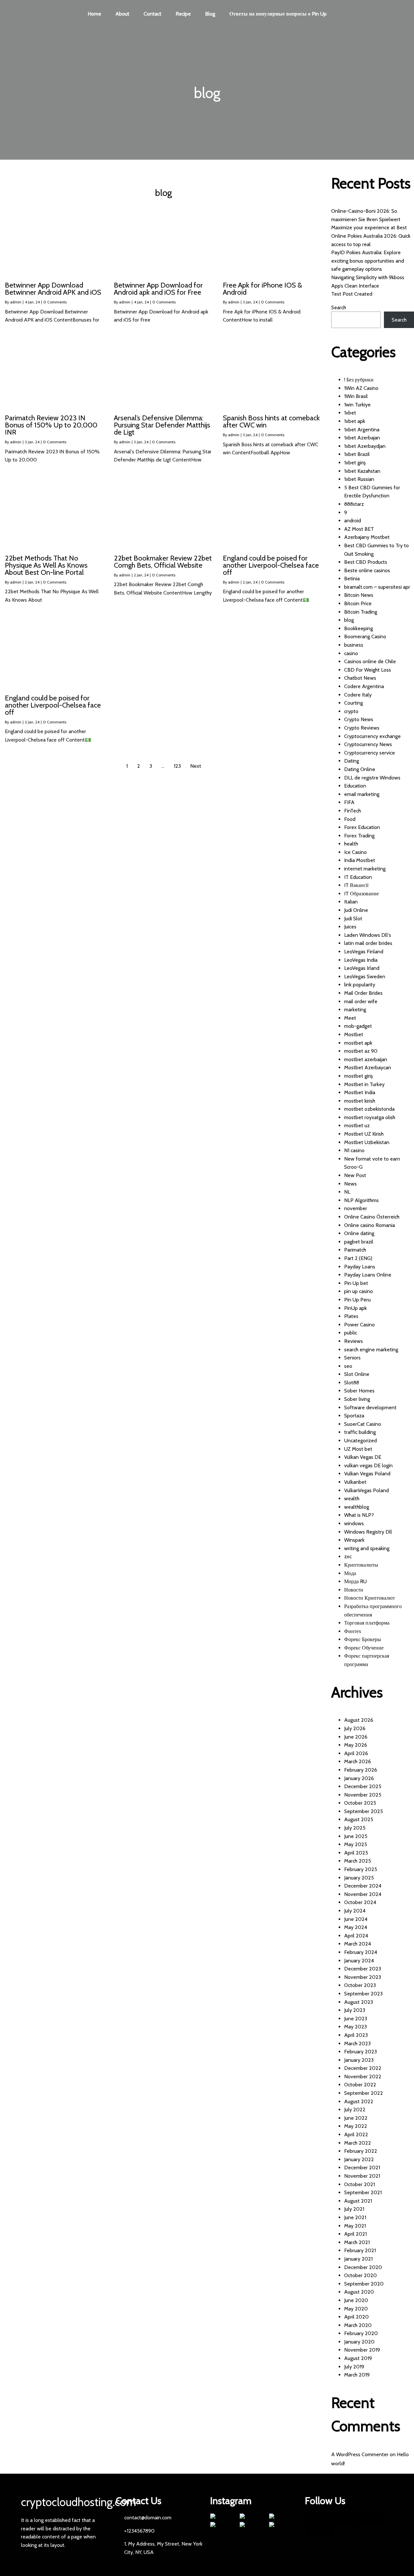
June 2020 (356, 2300)
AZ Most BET (359, 529)
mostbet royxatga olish (370, 1117)
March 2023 (357, 2043)
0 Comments (55, 302)
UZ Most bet (358, 1449)
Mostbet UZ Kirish (364, 1134)
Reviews (354, 1341)
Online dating (359, 1233)
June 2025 (356, 1836)
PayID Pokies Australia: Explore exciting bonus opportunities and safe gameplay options (368, 261)
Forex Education (362, 827)
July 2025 (355, 1828)
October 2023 (360, 1985)
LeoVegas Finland (364, 952)
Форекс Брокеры (363, 1639)
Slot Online (357, 1374)
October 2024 (360, 1902)
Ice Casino (355, 852)
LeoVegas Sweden (365, 976)
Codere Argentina (364, 686)
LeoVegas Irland (362, 968)
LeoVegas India (361, 960)
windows (354, 1523)
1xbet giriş (355, 463)
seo (348, 1366)
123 (177, 766)
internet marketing (365, 869)
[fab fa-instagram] (319, 2532)
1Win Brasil (356, 396)
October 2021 (360, 2184)
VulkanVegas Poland (366, 1490)
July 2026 (355, 1728)
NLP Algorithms (361, 1200)
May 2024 (356, 1927)
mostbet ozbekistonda (369, 1109)
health (351, 844)
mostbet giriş (359, 1076)
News (350, 1184)
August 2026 (359, 1720)
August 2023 (359, 2002)
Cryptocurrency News (368, 744)
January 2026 (359, 1778)
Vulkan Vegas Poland (367, 1474)
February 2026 (361, 1770)
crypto (351, 711)
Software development (370, 1407)
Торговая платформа (367, 1623)
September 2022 (364, 2093)
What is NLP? (359, 1515)
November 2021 (362, 2176)
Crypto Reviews (362, 728)
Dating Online (360, 769)
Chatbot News (360, 678)
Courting (354, 703)
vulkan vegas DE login (368, 1465)
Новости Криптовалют (370, 1598)
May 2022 (356, 2126)
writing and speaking (367, 1548)
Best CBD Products (366, 562)
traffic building (360, 1432)
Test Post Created (352, 294)
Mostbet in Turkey (364, 1084)
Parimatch (355, 1250)
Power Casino (360, 1325)
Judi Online (356, 910)
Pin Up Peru (357, 1300)
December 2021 (362, 2167)
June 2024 (356, 1919)
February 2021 (360, 2250)
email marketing (362, 794)
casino (351, 653)
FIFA (349, 802)
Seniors (352, 1358)
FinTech (353, 811)
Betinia (352, 579)
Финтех (353, 1631)
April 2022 (356, 2134)
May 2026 (356, 1745)
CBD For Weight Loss (368, 670)
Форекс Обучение (364, 1648)
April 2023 (356, 2035)
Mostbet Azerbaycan (368, 1067)
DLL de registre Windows (372, 778)
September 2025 (364, 1811)
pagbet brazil (359, 1242)
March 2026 (358, 1761)
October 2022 (360, 2085)
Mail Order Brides (363, 993)
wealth (352, 1498)
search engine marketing (371, 1350)
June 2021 (355, 2217)
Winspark (354, 1540)
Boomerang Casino (365, 636)
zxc (348, 1556)
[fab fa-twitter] (346, 2520)
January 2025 (359, 1878)
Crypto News (359, 719)
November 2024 (363, 1894)
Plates (351, 1316)
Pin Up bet (356, 1283)
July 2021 (354, 2209)
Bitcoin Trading (361, 612)
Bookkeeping (359, 628)
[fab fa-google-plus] (373, 2520)
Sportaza (354, 1416)
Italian (351, 902)
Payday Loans (360, 1267)
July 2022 (355, 2110)
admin (16, 302)
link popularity (360, 985)
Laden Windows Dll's (368, 935)
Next (196, 766)
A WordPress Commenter (360, 2454)
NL (347, 1192)
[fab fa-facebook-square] (319, 2520)
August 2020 (359, 2292)
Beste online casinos (367, 570)
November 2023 (363, 1977)
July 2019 (354, 2367)
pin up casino (359, 1291)
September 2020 (364, 2284)
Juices (350, 927)
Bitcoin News (359, 595)
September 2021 (363, 2192)
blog (349, 620)
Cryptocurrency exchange (372, 736)
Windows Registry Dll (368, 1532)
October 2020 (360, 2275)
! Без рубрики (359, 380)
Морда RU (355, 1581)
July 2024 (355, 1911)
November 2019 (362, 2350)
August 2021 (358, 2201)
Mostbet (354, 1034)
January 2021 (358, 2259)
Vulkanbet (355, 1482)
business (354, 645)
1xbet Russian (359, 479)
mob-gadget (358, 1026)
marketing (355, 1010)
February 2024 (361, 1952)
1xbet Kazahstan (362, 471)
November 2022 (363, 2077)
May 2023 (355, 2027)
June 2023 (356, 2019)
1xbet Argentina (362, 430)
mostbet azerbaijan (366, 1059)
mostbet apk (358, 1043)
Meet (350, 1018)
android (353, 521)
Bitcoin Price (358, 603)
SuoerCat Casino (363, 1424)
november (356, 1208)
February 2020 (361, 2333)
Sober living (357, 1399)
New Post (355, 1175)
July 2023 (355, 2010)
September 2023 (363, 1994)
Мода (350, 1573)
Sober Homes (359, 1391)
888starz (354, 504)
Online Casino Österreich (372, 1217)
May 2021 (355, 2226)
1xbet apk (355, 421)
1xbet (350, 413)
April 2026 (356, 1753)
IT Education (358, 877)
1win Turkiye (357, 405)
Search (339, 307)
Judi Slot (353, 919)
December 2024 (363, 1886)
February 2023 (360, 2052)
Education (355, 786)
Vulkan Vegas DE (363, 1457)
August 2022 (359, 2101)
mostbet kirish (360, 1101)
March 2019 (357, 2375)
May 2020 (356, 2309)
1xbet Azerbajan (362, 438)
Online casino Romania (370, 1225)
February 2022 (361, 2151)
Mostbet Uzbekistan (367, 1142)
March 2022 (358, 2143)
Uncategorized (360, 1441)
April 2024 (356, 1936)
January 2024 (359, 1961)
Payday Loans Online (368, 1275)
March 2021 (357, 2242)
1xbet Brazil (357, 454)
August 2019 (358, 2358)
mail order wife (361, 1001)
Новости (354, 1590)
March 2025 (358, 1861)
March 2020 (358, 2325)
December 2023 (363, 1969)
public (351, 1333)
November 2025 (363, 1795)
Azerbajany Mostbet (367, 537)
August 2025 (359, 1819)
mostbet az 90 (361, 1051)
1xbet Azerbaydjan (365, 446)
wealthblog (357, 1507)
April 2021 (355, 2234)
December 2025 (363, 1786)
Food (350, 819)
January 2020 (359, 2342)
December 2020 (363, 2267)
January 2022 (359, 2159)
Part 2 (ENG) (358, 1258)
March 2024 (358, 1944)
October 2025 (360, 1803)
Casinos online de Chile (370, 661)
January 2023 (359, 2060)
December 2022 (363, 2068)
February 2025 (361, 1869)
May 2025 (356, 1844)
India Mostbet (360, 860)
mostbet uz (357, 1125)
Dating (352, 761)
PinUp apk (355, 1308)
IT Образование (361, 894)
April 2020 (356, 2317)
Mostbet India (360, 1092)
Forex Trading (359, 836)
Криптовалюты (361, 1565)
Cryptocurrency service (370, 753)
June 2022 (356, 2118)
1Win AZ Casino (361, 388)
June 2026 (356, 1737)
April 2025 (356, 1853)
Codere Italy (358, 695)
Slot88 (352, 1383)
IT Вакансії (356, 885)
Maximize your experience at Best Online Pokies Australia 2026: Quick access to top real (371, 236)
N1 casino (354, 1150)
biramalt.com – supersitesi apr (377, 587)
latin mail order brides (368, 943)
